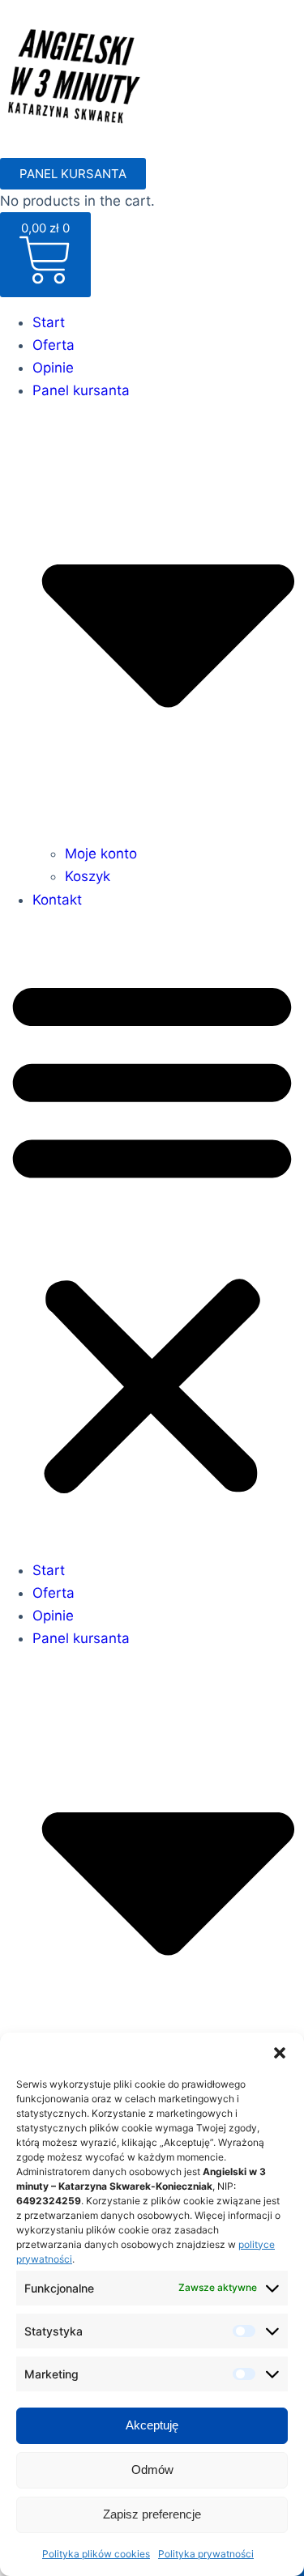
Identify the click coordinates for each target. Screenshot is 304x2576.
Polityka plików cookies (96, 2554)
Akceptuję (152, 2425)
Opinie (53, 368)
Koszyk (88, 876)
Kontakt (57, 900)
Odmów (152, 2470)
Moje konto (101, 854)
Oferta (54, 345)
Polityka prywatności (206, 2554)
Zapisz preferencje (152, 2514)
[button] (280, 2053)
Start (49, 322)
